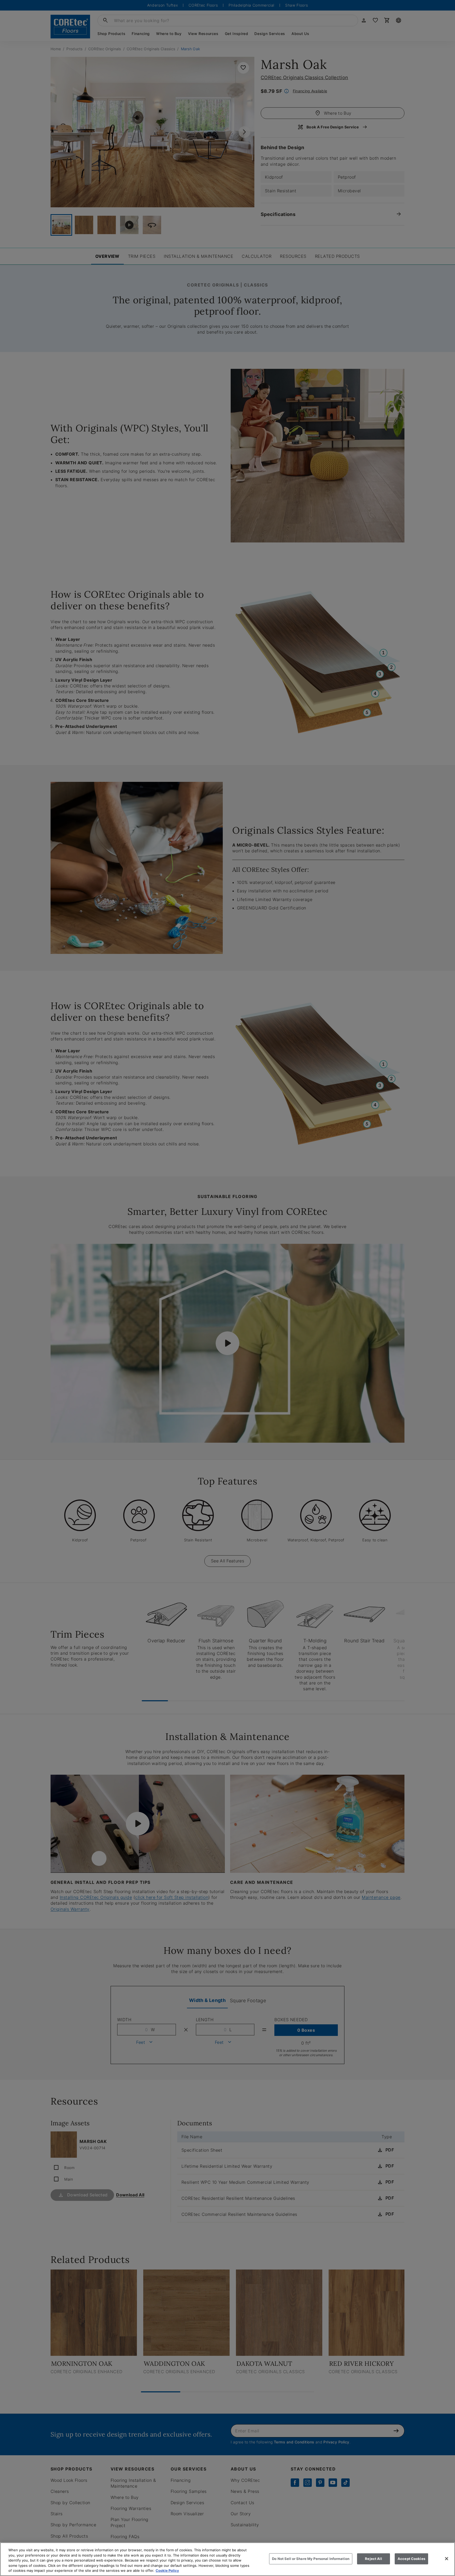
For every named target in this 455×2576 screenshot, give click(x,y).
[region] (227, 2559)
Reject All (373, 2559)
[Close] (447, 2559)
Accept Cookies (411, 2559)
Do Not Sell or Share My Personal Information (311, 2559)
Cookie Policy (167, 2570)
